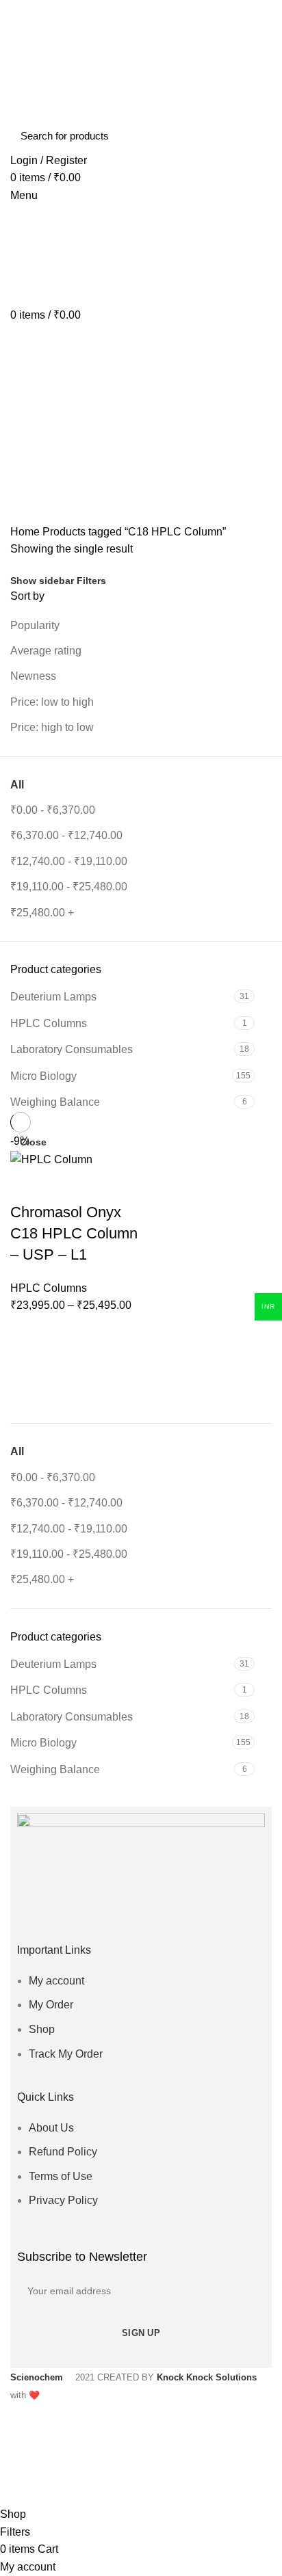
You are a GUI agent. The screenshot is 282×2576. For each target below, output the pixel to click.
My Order (51, 2005)
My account (56, 1981)
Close (33, 1142)
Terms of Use (61, 2176)
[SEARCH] (253, 136)
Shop (42, 2029)
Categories (49, 451)
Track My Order (66, 2054)
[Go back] (27, 384)
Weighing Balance (55, 1769)
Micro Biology (43, 1743)
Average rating (46, 651)
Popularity (35, 625)
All (17, 1451)
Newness (33, 676)
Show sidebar (42, 581)
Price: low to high (52, 702)
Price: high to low (52, 727)
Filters (91, 581)
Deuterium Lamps (53, 1664)
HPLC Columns (49, 1690)
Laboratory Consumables (72, 1717)
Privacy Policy (63, 2200)
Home (25, 532)
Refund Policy (63, 2152)
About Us (51, 2128)
